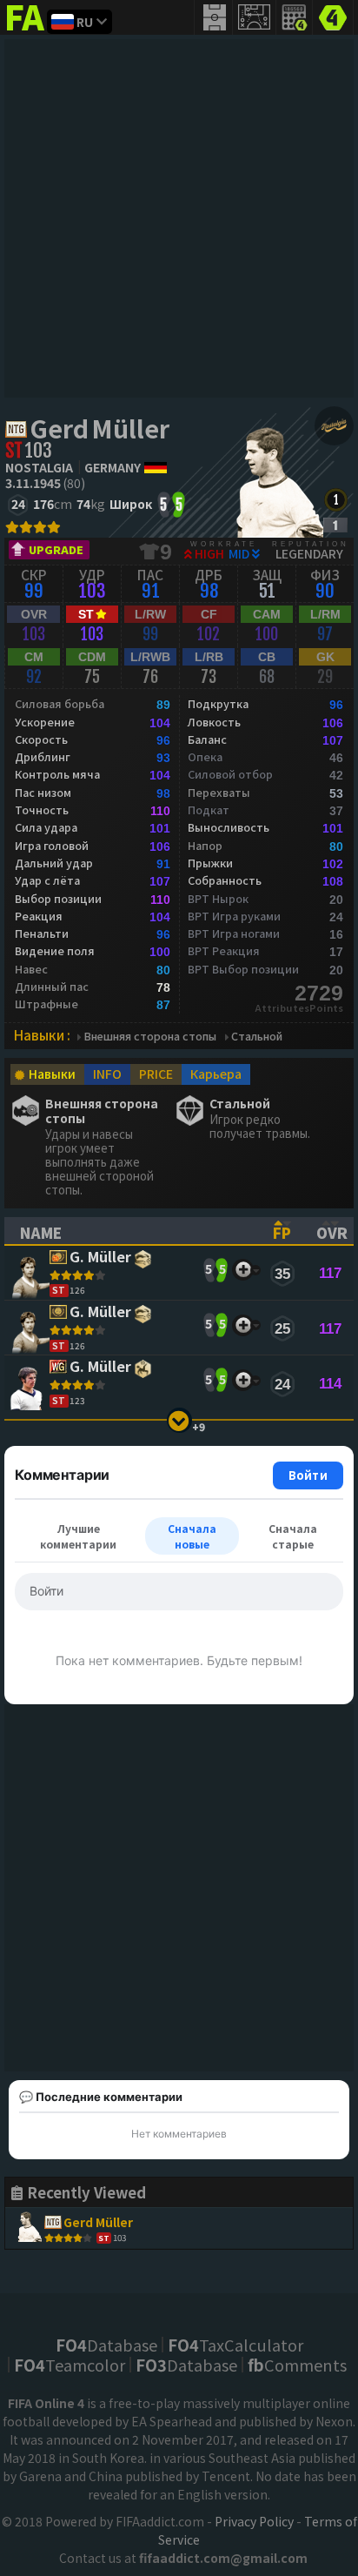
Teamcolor (70, 2365)
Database (106, 2345)
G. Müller (100, 1258)
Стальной (257, 1037)
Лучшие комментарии (78, 1536)
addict (26, 31)
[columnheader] (131, 1231)
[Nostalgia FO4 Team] (334, 426)
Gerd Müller (99, 428)
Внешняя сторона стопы (150, 1037)
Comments (297, 2365)
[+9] (179, 1420)
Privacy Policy (254, 2521)
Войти (308, 1475)
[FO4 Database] (333, 16)
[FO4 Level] (336, 500)
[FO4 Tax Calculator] (295, 17)
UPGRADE (56, 549)
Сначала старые (293, 1536)
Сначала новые (192, 1536)
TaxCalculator (235, 2345)
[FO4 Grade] (335, 525)
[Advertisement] (179, 218)
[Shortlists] (243, 1270)
